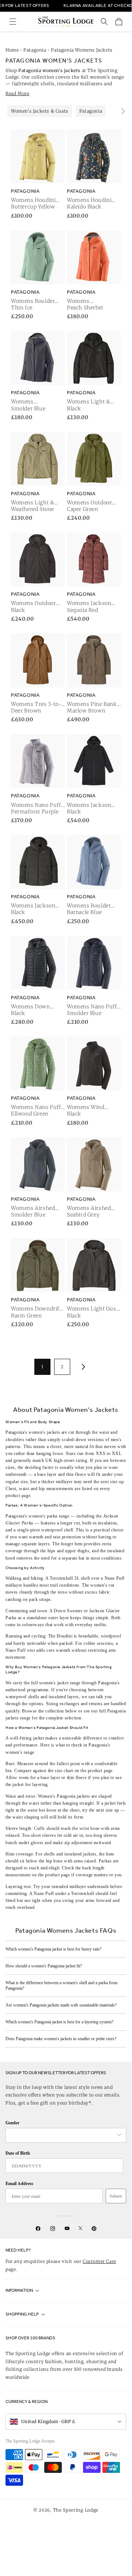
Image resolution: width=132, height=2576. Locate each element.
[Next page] (82, 1367)
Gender (12, 2123)
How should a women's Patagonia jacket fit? (44, 1966)
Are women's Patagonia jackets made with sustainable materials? (61, 2005)
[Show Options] (119, 2135)
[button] (13, 22)
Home (12, 50)
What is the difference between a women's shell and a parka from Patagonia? (61, 1985)
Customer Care (99, 2261)
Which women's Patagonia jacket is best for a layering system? (59, 2022)
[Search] (104, 22)
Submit (116, 2196)
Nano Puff (44, 1894)
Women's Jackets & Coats (40, 111)
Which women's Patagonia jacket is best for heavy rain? (53, 1949)
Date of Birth (18, 2153)
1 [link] (42, 1367)
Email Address (19, 2183)
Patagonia (35, 50)
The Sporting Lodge (76, 2510)
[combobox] (62, 2135)
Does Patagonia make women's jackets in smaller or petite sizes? (61, 2039)
